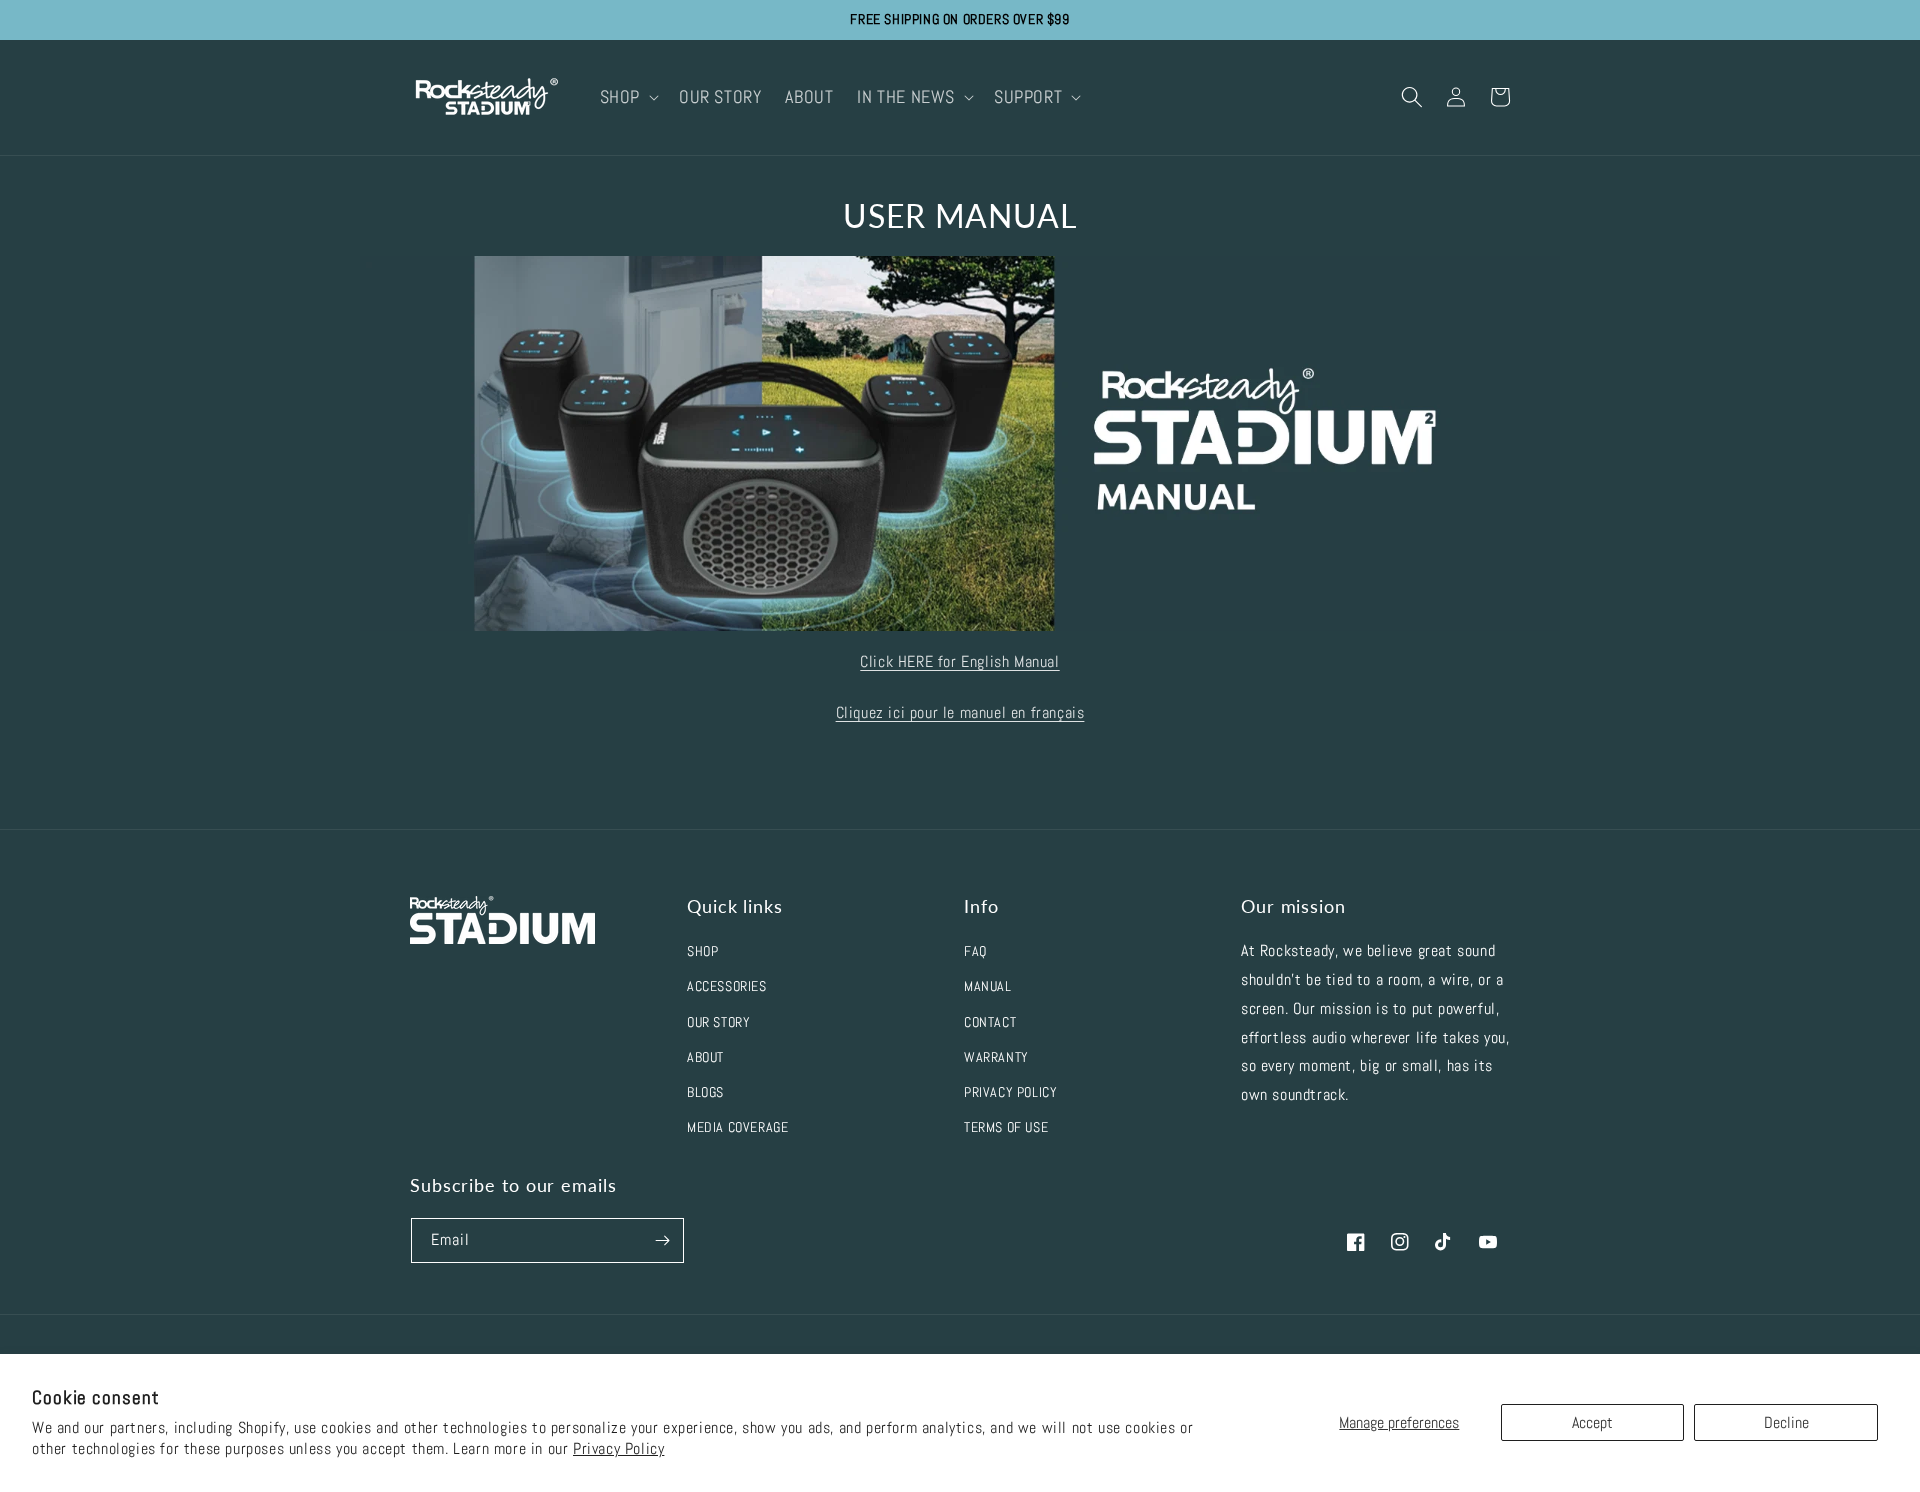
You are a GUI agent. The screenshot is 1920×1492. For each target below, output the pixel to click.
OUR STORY (718, 1022)
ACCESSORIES (727, 986)
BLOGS (705, 1092)
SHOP (702, 951)
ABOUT (705, 1057)
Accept (1592, 1422)
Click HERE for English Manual (959, 661)
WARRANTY (996, 1057)
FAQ (975, 951)
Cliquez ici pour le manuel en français (960, 712)
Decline (1786, 1422)
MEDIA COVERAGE (737, 1127)
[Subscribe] (662, 1240)
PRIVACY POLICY (1010, 1092)
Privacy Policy (618, 1448)
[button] (627, 96)
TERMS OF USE (1006, 1127)
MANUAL (988, 986)
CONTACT (990, 1022)
